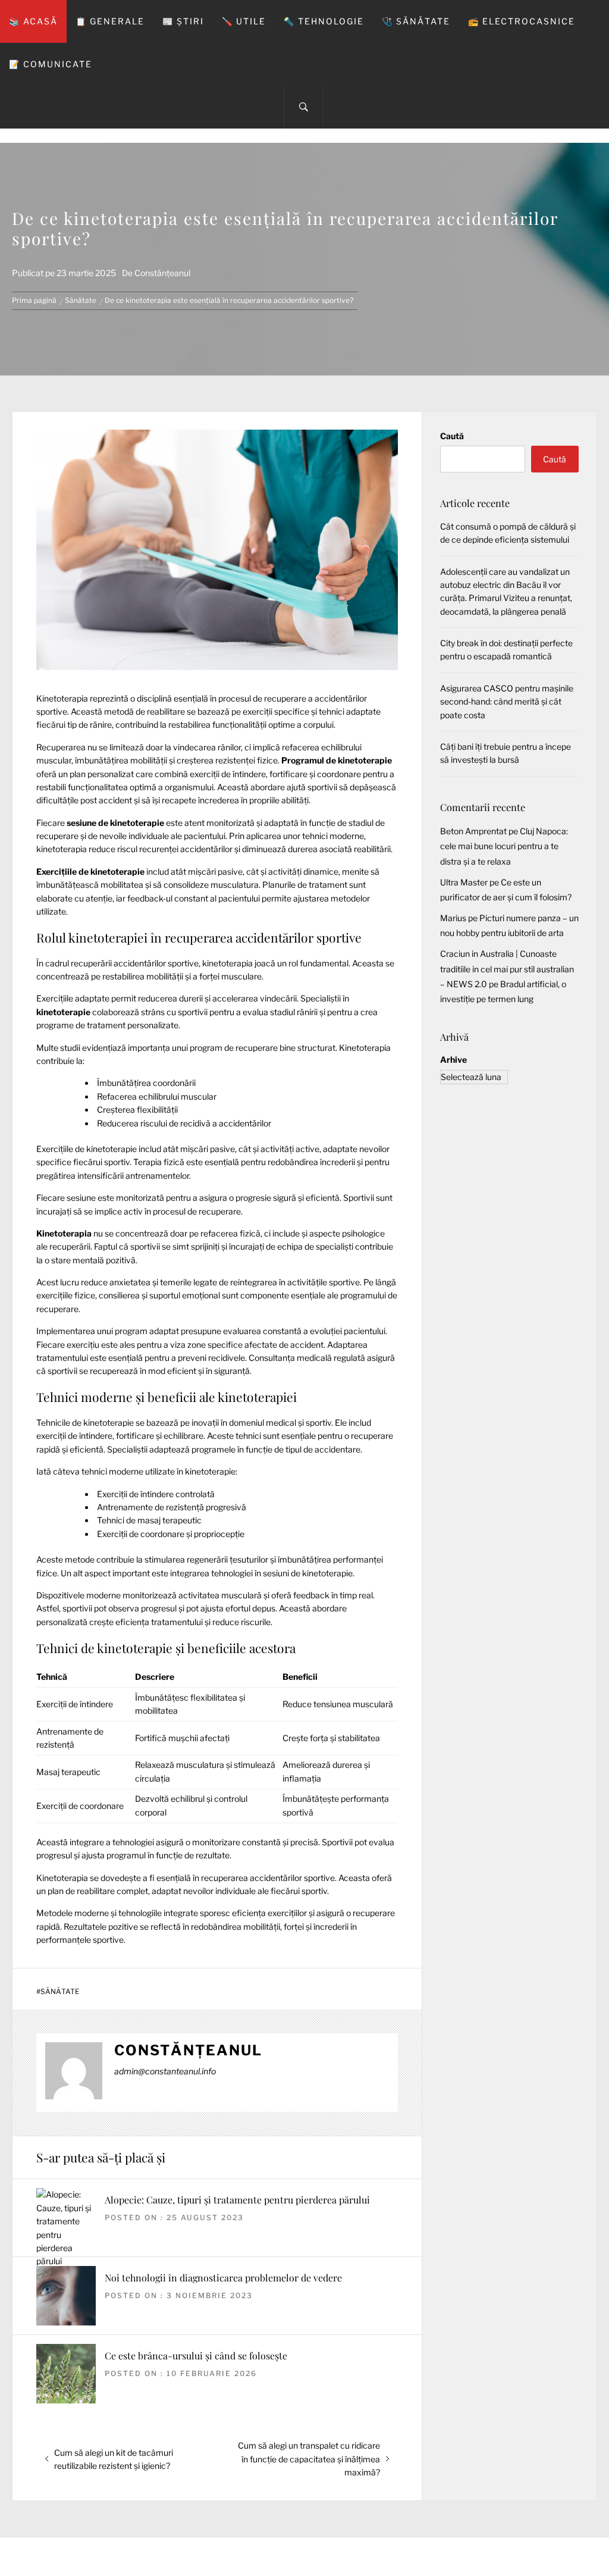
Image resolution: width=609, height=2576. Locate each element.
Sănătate (60, 1992)
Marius (453, 918)
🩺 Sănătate (416, 21)
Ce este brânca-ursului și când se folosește (196, 2356)
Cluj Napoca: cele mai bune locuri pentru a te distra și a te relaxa (504, 846)
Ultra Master (464, 882)
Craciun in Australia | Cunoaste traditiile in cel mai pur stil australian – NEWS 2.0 (507, 968)
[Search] (304, 107)
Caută (452, 436)
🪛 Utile (244, 21)
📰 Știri (183, 21)
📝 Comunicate (51, 64)
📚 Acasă (33, 21)
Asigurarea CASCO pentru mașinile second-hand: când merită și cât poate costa (507, 702)
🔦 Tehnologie (324, 21)
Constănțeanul (162, 273)
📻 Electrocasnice (522, 21)
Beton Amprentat (473, 831)
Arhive (453, 1059)
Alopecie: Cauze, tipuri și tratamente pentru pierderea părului (237, 2200)
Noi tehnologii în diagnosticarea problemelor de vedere (223, 2278)
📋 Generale (110, 21)
